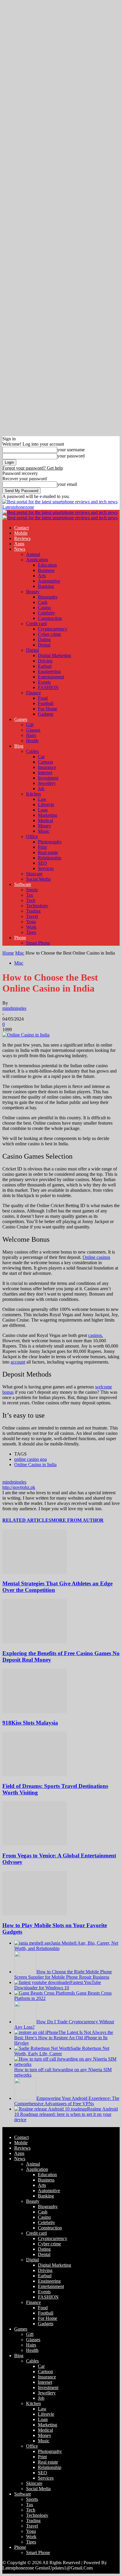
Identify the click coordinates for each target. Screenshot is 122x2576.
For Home (48, 709)
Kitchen (33, 794)
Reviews (22, 538)
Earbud (45, 666)
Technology (37, 906)
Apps (19, 544)
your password (71, 456)
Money (45, 826)
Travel (32, 916)
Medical (45, 820)
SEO (42, 863)
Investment (48, 778)
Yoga (31, 922)
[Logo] (60, 512)
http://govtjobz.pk (19, 1487)
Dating (44, 639)
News (20, 549)
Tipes (31, 932)
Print (42, 847)
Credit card (36, 624)
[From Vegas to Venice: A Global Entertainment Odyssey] (35, 1844)
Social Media (38, 879)
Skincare (34, 874)
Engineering (49, 671)
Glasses (33, 730)
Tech (31, 900)
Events (44, 682)
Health (32, 741)
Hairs (31, 735)
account (18, 1362)
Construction (50, 618)
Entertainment (51, 677)
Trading (33, 911)
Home (8, 953)
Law (42, 799)
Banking (46, 586)
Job (41, 789)
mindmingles (14, 1008)
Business (46, 570)
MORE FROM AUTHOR (77, 1520)
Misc (20, 953)
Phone (20, 938)
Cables (32, 751)
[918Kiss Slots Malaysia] (35, 1711)
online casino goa (30, 1459)
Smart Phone (38, 943)
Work (31, 927)
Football (46, 703)
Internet (45, 773)
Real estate (48, 852)
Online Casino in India (35, 1465)
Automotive (49, 581)
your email (67, 484)
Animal (33, 554)
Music (44, 831)
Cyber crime (49, 634)
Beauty (33, 592)
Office (32, 836)
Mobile (21, 533)
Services (46, 868)
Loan (43, 810)
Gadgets (46, 714)
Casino (44, 608)
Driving (45, 661)
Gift (30, 725)
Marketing (48, 815)
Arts (42, 576)
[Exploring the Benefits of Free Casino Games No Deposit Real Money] (35, 1642)
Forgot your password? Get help (33, 468)
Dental (44, 645)
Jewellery (47, 783)
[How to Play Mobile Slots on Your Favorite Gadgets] (35, 1914)
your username (71, 450)
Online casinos (96, 1257)
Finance (33, 693)
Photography (50, 842)
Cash (43, 602)
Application (37, 560)
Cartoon (45, 762)
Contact (21, 528)
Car (41, 757)
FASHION (48, 687)
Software (23, 884)
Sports (32, 890)
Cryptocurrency (53, 629)
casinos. (96, 1335)
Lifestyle (46, 805)
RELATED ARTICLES (27, 1520)
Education (47, 565)
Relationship (50, 858)
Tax (30, 895)
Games (21, 719)
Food (43, 698)
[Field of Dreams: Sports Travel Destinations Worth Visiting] (35, 1774)
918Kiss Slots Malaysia (30, 1723)
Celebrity (46, 613)
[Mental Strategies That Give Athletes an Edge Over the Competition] (35, 1572)
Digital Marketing (54, 655)
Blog (19, 746)
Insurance (47, 767)
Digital (32, 650)
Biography (48, 597)
